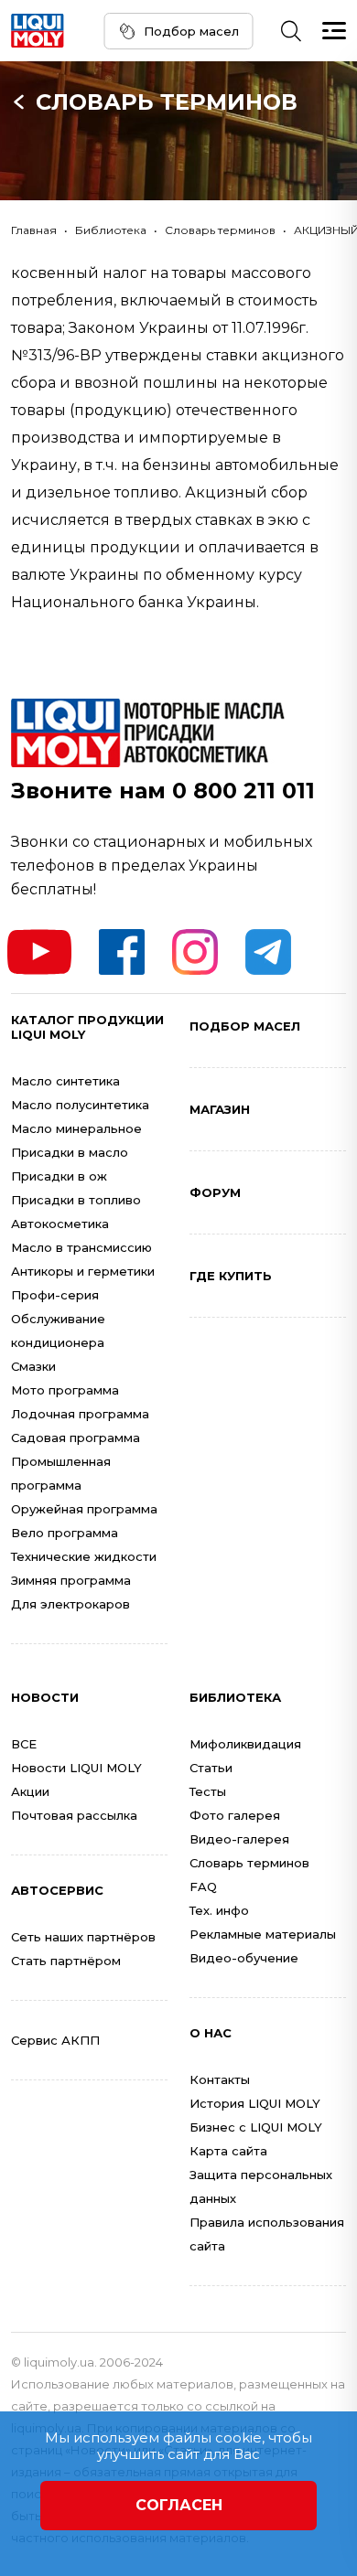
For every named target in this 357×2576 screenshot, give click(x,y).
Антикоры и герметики (83, 1271)
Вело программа (65, 1533)
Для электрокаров (70, 1604)
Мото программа (65, 1390)
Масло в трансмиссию (81, 1247)
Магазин (220, 1109)
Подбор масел (191, 31)
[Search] (291, 31)
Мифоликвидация (245, 1744)
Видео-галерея (239, 1839)
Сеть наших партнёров (83, 1937)
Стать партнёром (66, 1961)
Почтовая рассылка (74, 1815)
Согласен (179, 2505)
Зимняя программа (71, 1580)
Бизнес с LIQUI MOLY (256, 2127)
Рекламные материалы (263, 1934)
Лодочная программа (80, 1414)
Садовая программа (76, 1438)
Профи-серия (55, 1295)
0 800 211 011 (243, 791)
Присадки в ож (59, 1176)
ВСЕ (24, 1744)
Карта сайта (228, 2151)
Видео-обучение (244, 1958)
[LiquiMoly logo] (38, 31)
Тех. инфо (219, 1910)
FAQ (203, 1887)
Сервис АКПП (55, 2040)
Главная (34, 230)
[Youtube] (39, 952)
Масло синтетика (65, 1081)
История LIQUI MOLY (255, 2103)
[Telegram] (268, 952)
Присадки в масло (70, 1152)
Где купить (231, 1276)
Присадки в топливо (76, 1200)
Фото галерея (235, 1815)
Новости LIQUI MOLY (76, 1768)
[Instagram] (195, 952)
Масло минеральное (76, 1128)
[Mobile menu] (334, 31)
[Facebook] (122, 952)
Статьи (211, 1768)
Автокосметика (60, 1224)
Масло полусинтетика (80, 1105)
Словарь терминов (167, 102)
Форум (215, 1192)
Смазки (33, 1366)
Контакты (220, 2079)
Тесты (208, 1791)
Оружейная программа (84, 1509)
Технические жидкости (84, 1556)
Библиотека (111, 230)
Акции (30, 1791)
